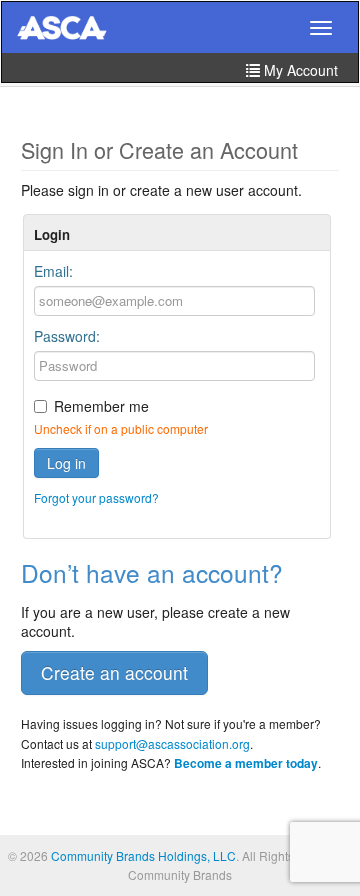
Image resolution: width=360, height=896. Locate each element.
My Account (299, 70)
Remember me (101, 406)
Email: (53, 271)
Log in (66, 463)
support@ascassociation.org (172, 743)
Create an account (114, 672)
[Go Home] (62, 29)
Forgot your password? (96, 497)
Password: (67, 336)
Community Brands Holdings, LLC (143, 855)
